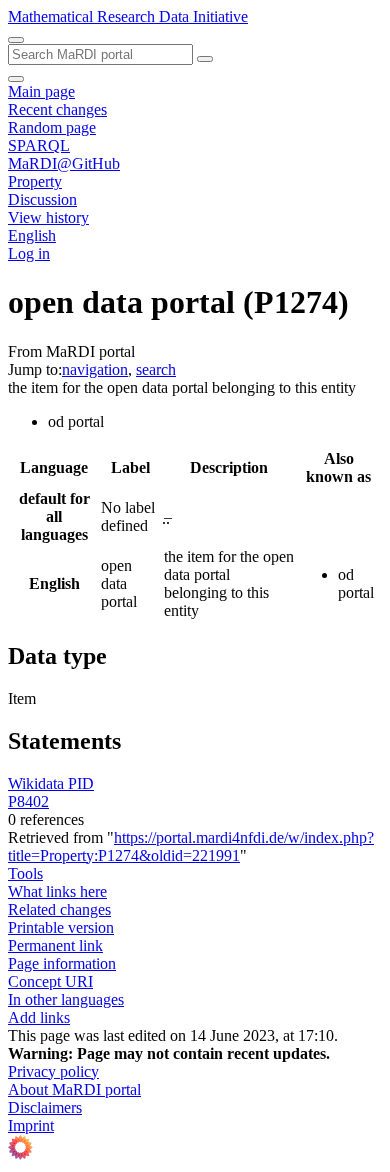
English (32, 235)
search (156, 369)
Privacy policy (53, 1071)
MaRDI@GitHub (64, 163)
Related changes (59, 909)
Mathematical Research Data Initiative (128, 16)
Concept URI (50, 981)
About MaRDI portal (74, 1089)
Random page (52, 127)
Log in (29, 253)
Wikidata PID (51, 783)
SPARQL (39, 145)
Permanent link (55, 945)
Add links (39, 1017)
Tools (25, 873)
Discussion (42, 199)
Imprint (31, 1125)
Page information (62, 963)
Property (35, 181)
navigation (95, 369)
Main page (41, 91)
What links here (57, 891)
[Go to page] (205, 59)
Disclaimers (45, 1107)
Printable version (61, 927)
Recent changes (57, 109)
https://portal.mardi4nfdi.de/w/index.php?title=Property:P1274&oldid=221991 (191, 846)
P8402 (28, 801)
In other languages (66, 999)
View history (48, 217)
